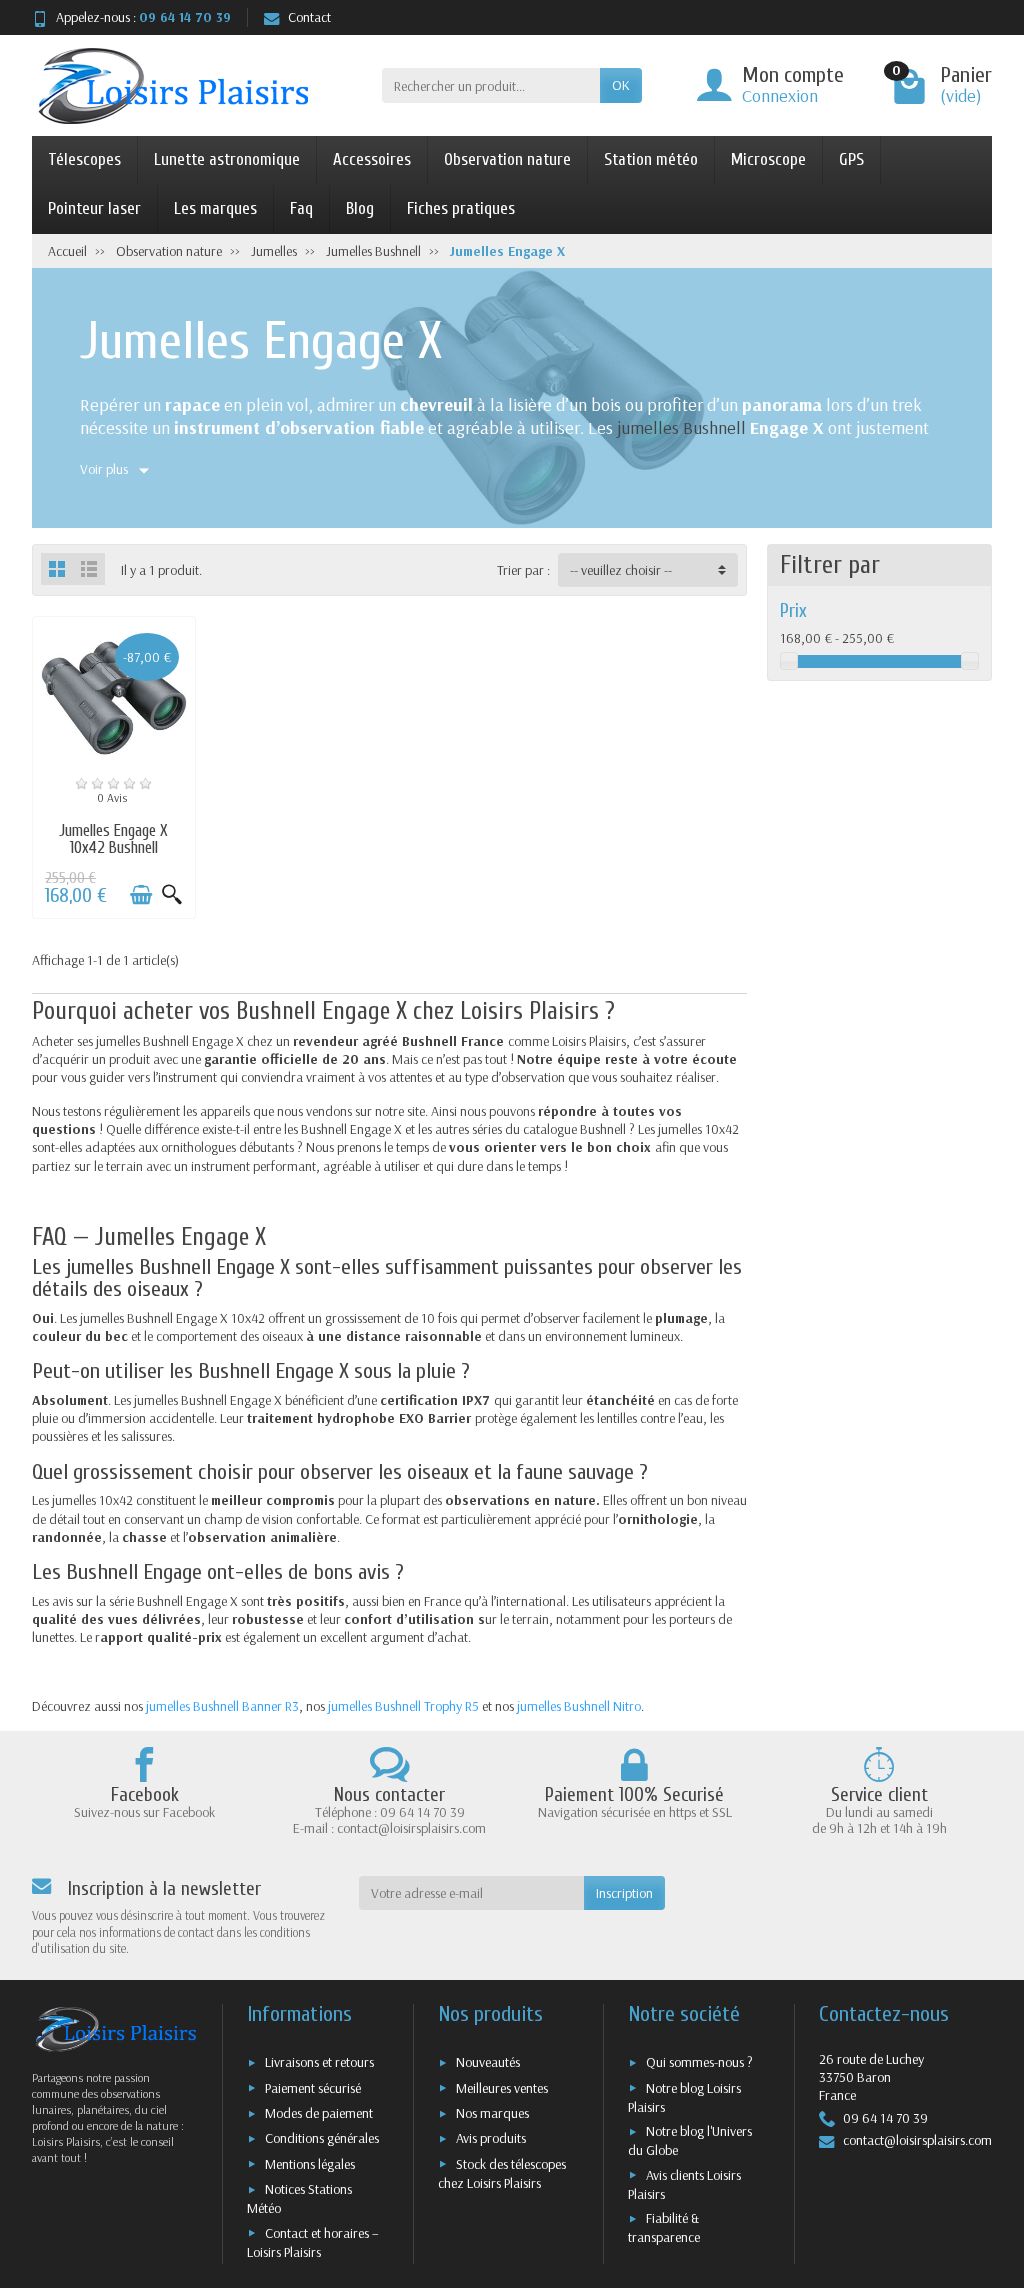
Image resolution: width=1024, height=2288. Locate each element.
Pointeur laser (94, 208)
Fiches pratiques (461, 208)
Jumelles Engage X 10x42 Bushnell (113, 839)
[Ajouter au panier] (141, 895)
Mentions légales (310, 2164)
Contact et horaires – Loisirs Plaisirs (313, 2242)
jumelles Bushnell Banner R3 (222, 1706)
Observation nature (507, 159)
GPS (851, 159)
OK (621, 85)
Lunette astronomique (227, 159)
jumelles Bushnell (681, 427)
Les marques (215, 208)
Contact (309, 17)
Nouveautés (488, 2062)
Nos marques (492, 2113)
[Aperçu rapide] (172, 895)
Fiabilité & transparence (664, 2227)
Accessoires (372, 159)
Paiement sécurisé (313, 2088)
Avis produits (491, 2138)
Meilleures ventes (502, 2088)
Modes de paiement (319, 2113)
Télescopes (84, 159)
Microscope (768, 159)
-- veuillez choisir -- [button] (621, 570)
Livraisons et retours (319, 2062)
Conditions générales (322, 2138)
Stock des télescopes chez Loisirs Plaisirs (502, 2173)
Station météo (651, 159)
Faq (301, 208)
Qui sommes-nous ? (699, 2062)
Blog (360, 208)
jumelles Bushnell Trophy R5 (403, 1706)
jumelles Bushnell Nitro (579, 1706)
